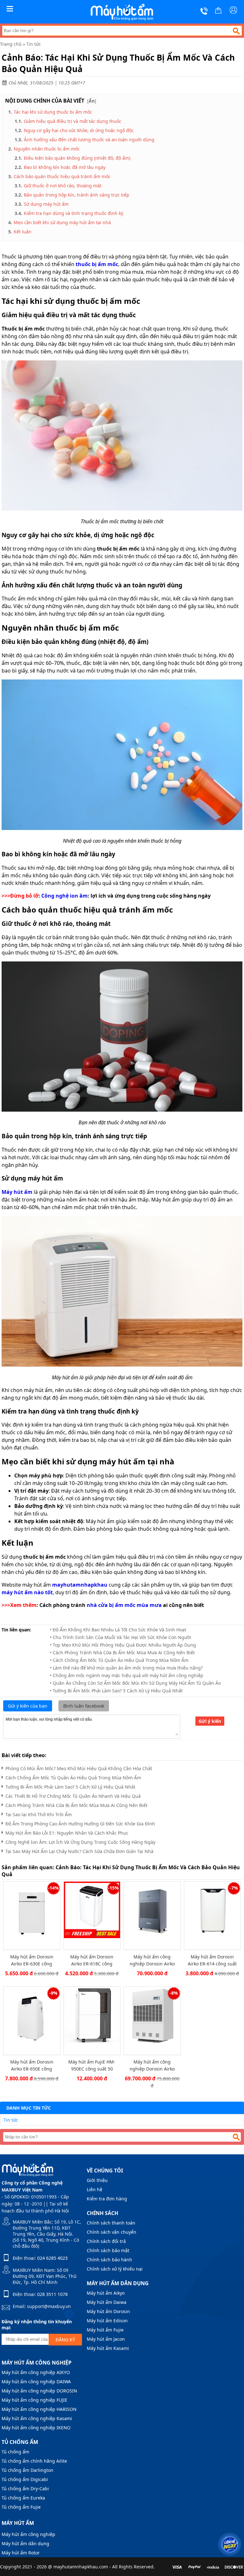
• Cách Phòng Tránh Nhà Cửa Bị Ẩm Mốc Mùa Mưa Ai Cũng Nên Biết (122, 1653)
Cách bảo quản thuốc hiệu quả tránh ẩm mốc (62, 176)
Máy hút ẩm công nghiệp (28, 2534)
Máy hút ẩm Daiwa (107, 2302)
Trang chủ (11, 44)
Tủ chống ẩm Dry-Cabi (25, 2489)
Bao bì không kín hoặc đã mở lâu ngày (65, 167)
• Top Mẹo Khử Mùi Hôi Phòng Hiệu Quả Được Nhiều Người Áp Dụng (123, 1645)
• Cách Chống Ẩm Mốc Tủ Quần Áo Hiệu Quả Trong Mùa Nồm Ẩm (119, 1660)
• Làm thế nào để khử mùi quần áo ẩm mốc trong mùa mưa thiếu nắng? (126, 1668)
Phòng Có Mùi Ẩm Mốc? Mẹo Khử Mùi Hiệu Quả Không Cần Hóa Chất (79, 1768)
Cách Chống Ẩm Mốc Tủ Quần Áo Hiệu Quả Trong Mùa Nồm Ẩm (73, 1778)
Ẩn (92, 101)
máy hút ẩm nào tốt (27, 1592)
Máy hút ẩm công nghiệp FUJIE (34, 2400)
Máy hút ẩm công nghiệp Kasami (37, 2418)
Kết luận (23, 232)
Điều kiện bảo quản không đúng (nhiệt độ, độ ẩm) (77, 158)
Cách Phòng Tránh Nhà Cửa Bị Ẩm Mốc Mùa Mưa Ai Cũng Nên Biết (76, 1805)
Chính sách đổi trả (106, 2241)
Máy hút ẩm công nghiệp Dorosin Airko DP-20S (152, 2065)
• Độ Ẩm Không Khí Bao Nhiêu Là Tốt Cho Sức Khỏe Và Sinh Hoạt (118, 1630)
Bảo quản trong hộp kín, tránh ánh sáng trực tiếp (77, 195)
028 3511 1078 (52, 2294)
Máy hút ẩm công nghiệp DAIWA (36, 2382)
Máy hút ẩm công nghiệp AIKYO (36, 2372)
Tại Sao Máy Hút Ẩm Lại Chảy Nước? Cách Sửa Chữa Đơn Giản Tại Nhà (79, 1851)
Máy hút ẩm (18, 2523)
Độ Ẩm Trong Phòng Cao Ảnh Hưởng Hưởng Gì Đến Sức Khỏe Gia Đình (80, 1824)
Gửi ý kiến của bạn (28, 1706)
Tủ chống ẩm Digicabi (25, 2479)
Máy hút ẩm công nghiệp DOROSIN (39, 2391)
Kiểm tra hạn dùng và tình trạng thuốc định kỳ (74, 213)
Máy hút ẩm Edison (107, 2321)
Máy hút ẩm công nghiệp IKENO (36, 2428)
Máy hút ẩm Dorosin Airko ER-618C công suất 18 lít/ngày (92, 1960)
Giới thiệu (97, 2180)
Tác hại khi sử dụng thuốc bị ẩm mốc (53, 112)
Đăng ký (65, 2340)
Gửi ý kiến (210, 1721)
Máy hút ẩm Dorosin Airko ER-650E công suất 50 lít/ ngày (32, 2065)
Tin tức (34, 44)
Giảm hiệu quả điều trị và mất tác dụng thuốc (73, 121)
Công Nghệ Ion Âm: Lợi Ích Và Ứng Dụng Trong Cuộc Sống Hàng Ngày (80, 1842)
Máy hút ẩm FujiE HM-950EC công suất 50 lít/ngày (92, 2065)
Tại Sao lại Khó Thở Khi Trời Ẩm (39, 1814)
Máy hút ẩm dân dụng (25, 2543)
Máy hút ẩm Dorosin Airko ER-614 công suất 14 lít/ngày (212, 1960)
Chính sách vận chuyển (112, 2232)
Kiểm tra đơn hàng (107, 2199)
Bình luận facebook (84, 1706)
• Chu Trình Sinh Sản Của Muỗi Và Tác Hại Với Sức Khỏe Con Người (121, 1637)
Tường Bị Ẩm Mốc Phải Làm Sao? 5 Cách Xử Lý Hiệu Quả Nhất (70, 1787)
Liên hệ (95, 2189)
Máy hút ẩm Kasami (108, 2348)
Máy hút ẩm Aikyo (106, 2293)
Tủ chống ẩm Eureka (23, 2498)
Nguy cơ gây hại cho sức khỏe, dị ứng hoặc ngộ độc (79, 130)
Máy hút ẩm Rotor (21, 2553)
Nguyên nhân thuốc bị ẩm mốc (47, 149)
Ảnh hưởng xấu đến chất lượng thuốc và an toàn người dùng (89, 140)
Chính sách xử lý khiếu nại (115, 2269)
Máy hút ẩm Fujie (105, 2330)
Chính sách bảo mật (108, 2250)
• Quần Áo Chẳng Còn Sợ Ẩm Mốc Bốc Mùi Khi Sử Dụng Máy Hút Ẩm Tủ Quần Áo (135, 1683)
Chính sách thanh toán (111, 2223)
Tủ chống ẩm (15, 2452)
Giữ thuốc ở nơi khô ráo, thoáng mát (63, 186)
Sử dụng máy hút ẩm (46, 204)
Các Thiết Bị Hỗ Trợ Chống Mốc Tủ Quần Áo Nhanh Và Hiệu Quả (73, 1796)
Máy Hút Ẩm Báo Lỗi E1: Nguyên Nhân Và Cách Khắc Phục (67, 1833)
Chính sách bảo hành (109, 2260)
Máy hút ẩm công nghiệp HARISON (39, 2409)
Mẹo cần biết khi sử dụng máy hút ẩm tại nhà (62, 222)
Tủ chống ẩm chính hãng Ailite (34, 2461)
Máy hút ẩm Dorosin (108, 2311)
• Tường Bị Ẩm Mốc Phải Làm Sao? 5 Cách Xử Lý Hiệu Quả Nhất (116, 1691)
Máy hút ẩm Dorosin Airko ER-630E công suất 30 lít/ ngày (32, 1960)
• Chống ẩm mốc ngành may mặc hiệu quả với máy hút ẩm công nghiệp (127, 1675)
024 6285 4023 (52, 2258)
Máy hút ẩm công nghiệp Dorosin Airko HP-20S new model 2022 (152, 1960)
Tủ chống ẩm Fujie (21, 2507)
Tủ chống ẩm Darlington (27, 2470)
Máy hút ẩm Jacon (106, 2339)
